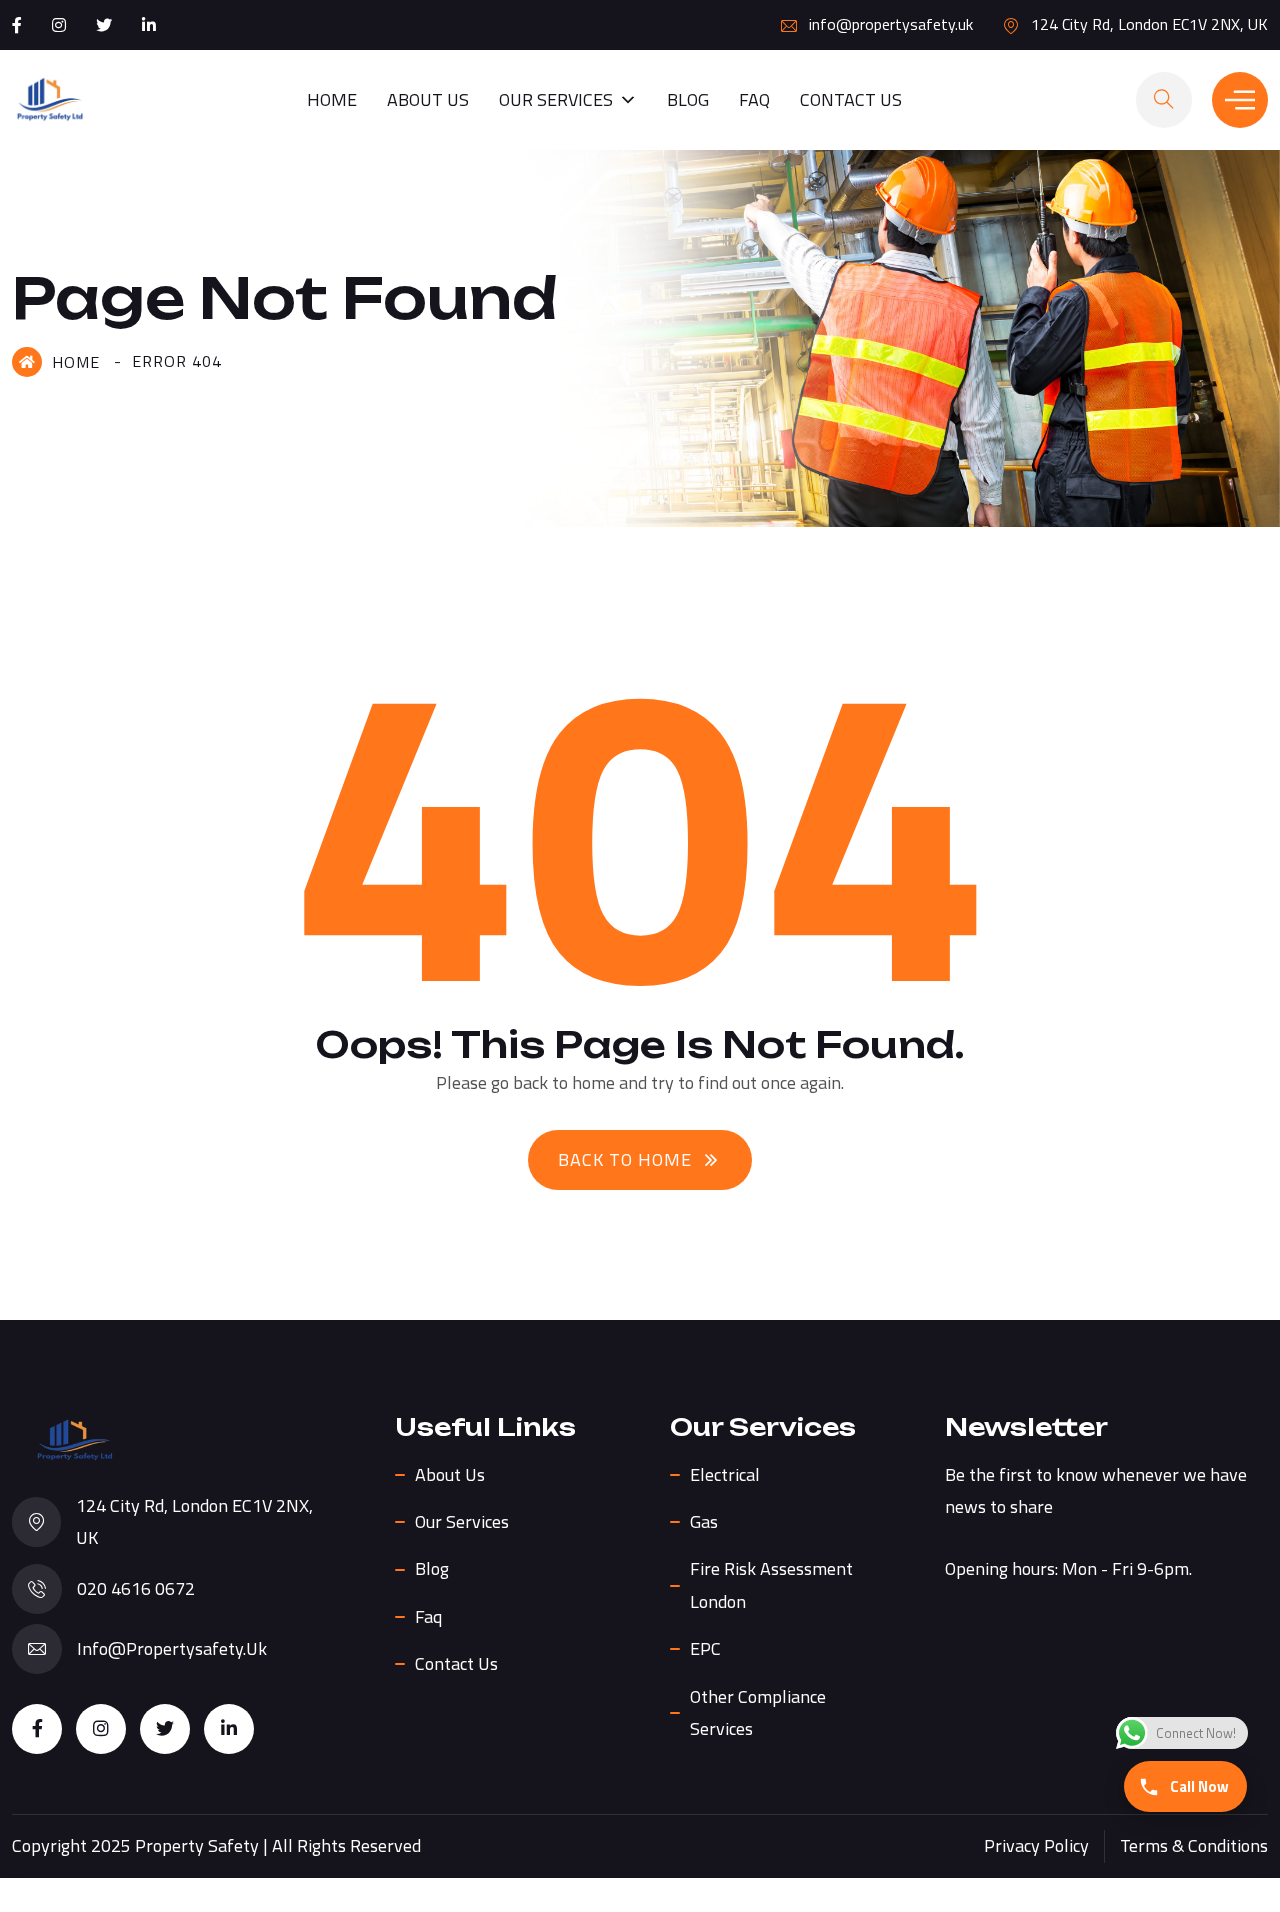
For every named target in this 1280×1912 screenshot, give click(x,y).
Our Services (556, 99)
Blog (688, 99)
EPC (705, 1648)
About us (428, 99)
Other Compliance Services (758, 1712)
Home (332, 99)
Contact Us (851, 99)
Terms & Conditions (1194, 1845)
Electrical (725, 1474)
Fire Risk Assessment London (771, 1584)
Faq (754, 99)
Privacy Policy (1036, 1845)
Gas (704, 1521)
